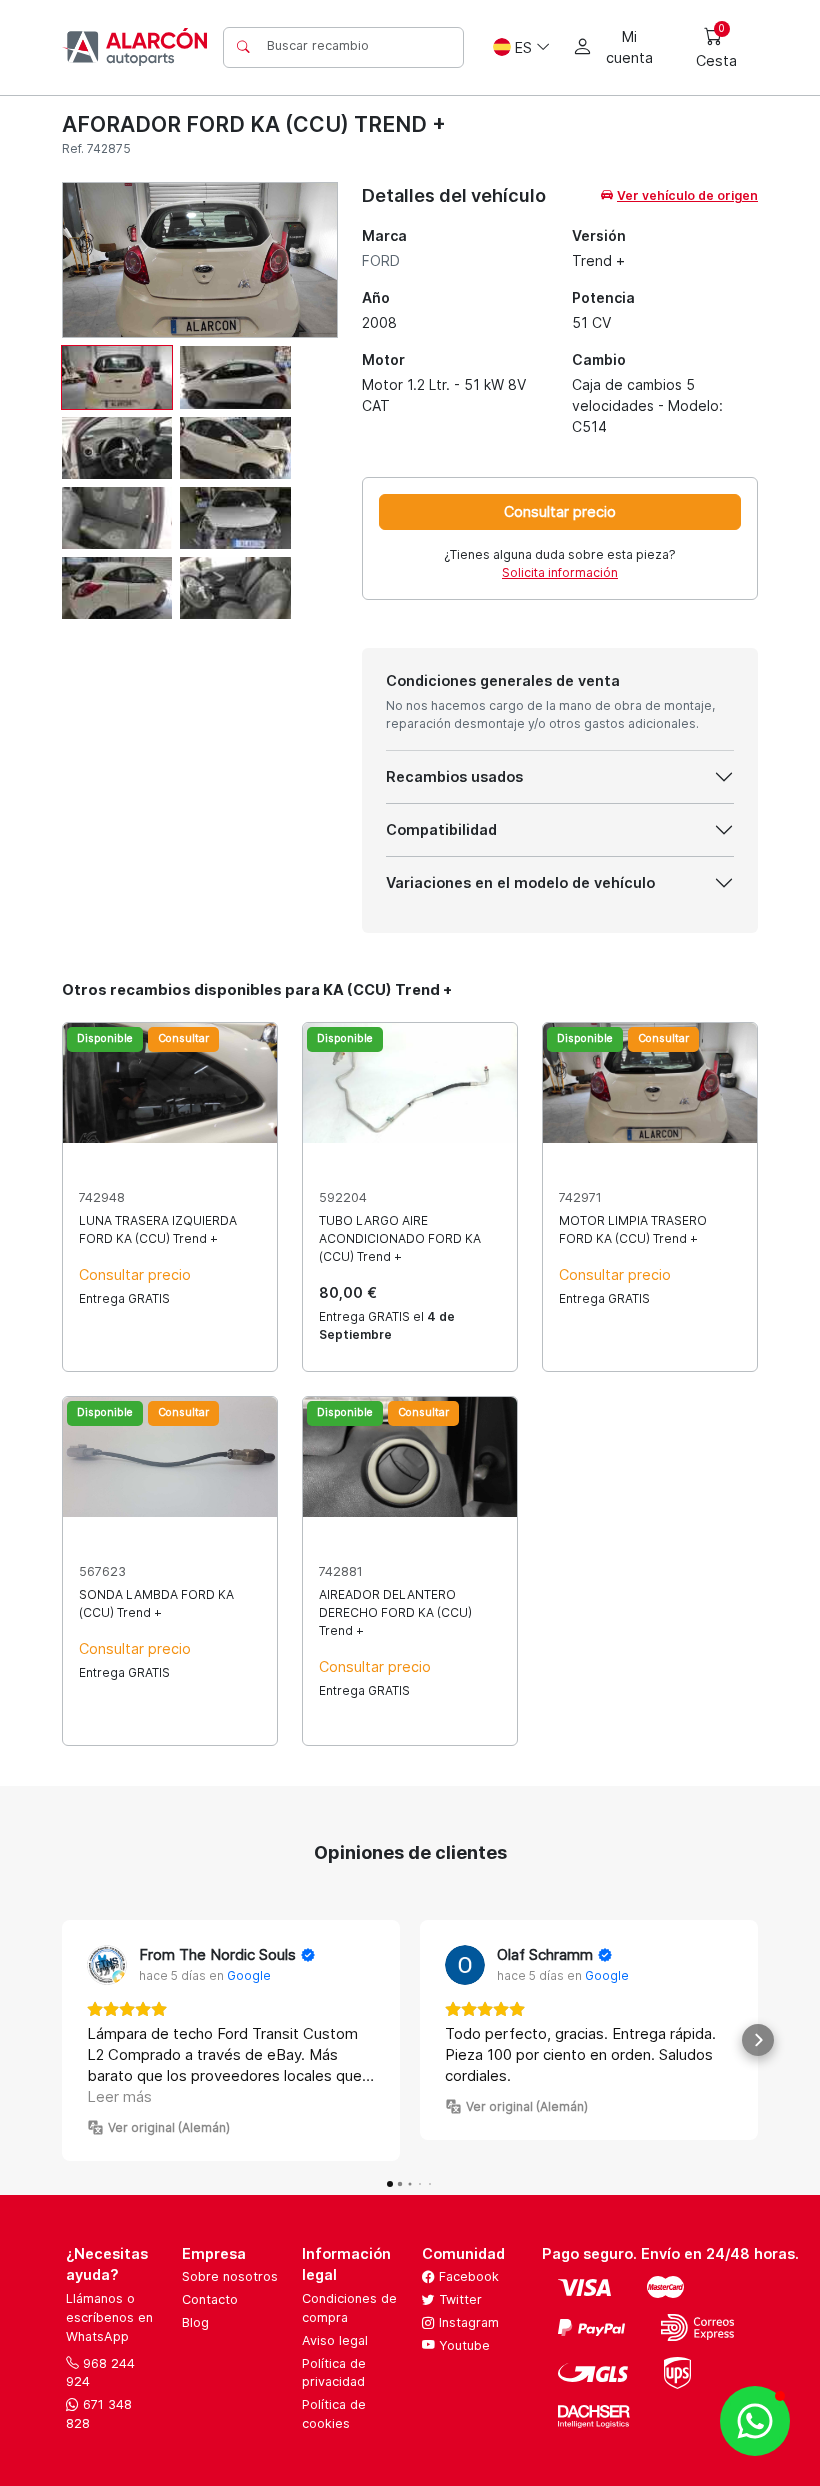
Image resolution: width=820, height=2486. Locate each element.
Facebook (467, 2276)
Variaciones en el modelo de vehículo (520, 882)
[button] (62, 2040)
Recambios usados (454, 776)
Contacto (210, 2299)
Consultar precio (560, 511)
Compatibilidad (441, 829)
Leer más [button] (119, 2096)
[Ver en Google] (107, 1965)
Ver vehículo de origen (687, 195)
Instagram (467, 2322)
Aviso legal (335, 2340)
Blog (195, 2322)
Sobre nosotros (230, 2276)
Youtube (462, 2345)
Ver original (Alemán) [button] (169, 2127)
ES (523, 47)
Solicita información (560, 572)
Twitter (458, 2299)
